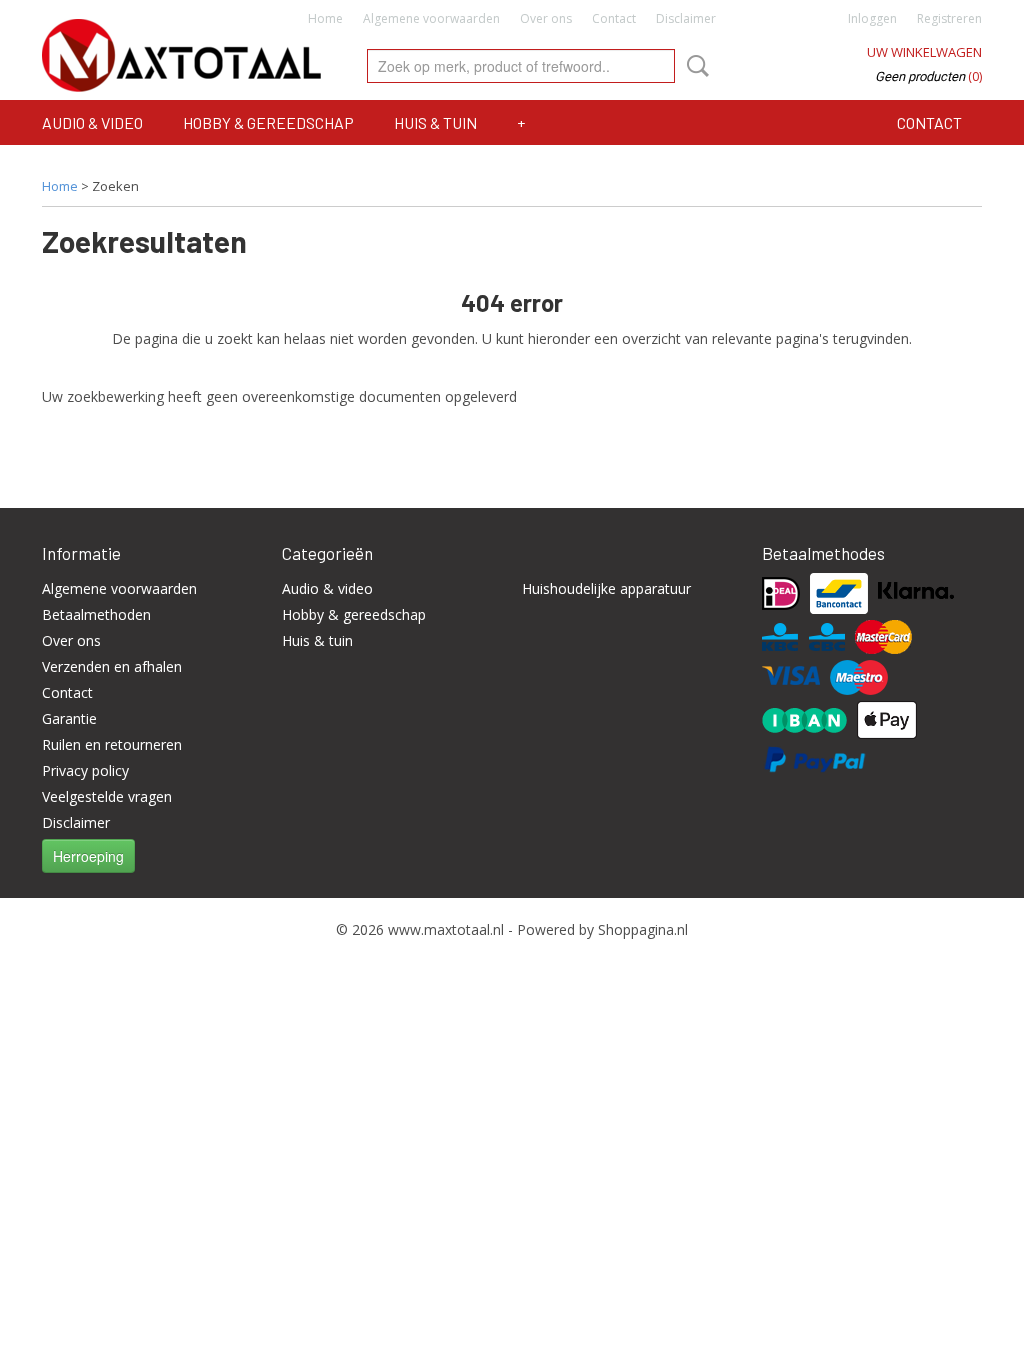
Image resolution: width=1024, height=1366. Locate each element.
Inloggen (872, 18)
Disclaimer (686, 18)
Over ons (546, 18)
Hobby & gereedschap (268, 122)
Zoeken (694, 66)
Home (325, 18)
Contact (614, 18)
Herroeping (88, 856)
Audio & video (92, 122)
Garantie (69, 718)
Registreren (949, 18)
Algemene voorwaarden (431, 18)
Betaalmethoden (96, 614)
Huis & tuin (435, 122)
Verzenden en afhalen (112, 666)
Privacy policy (85, 770)
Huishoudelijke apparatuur (606, 588)
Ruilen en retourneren (112, 744)
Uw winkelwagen (924, 52)
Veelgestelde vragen (107, 796)
